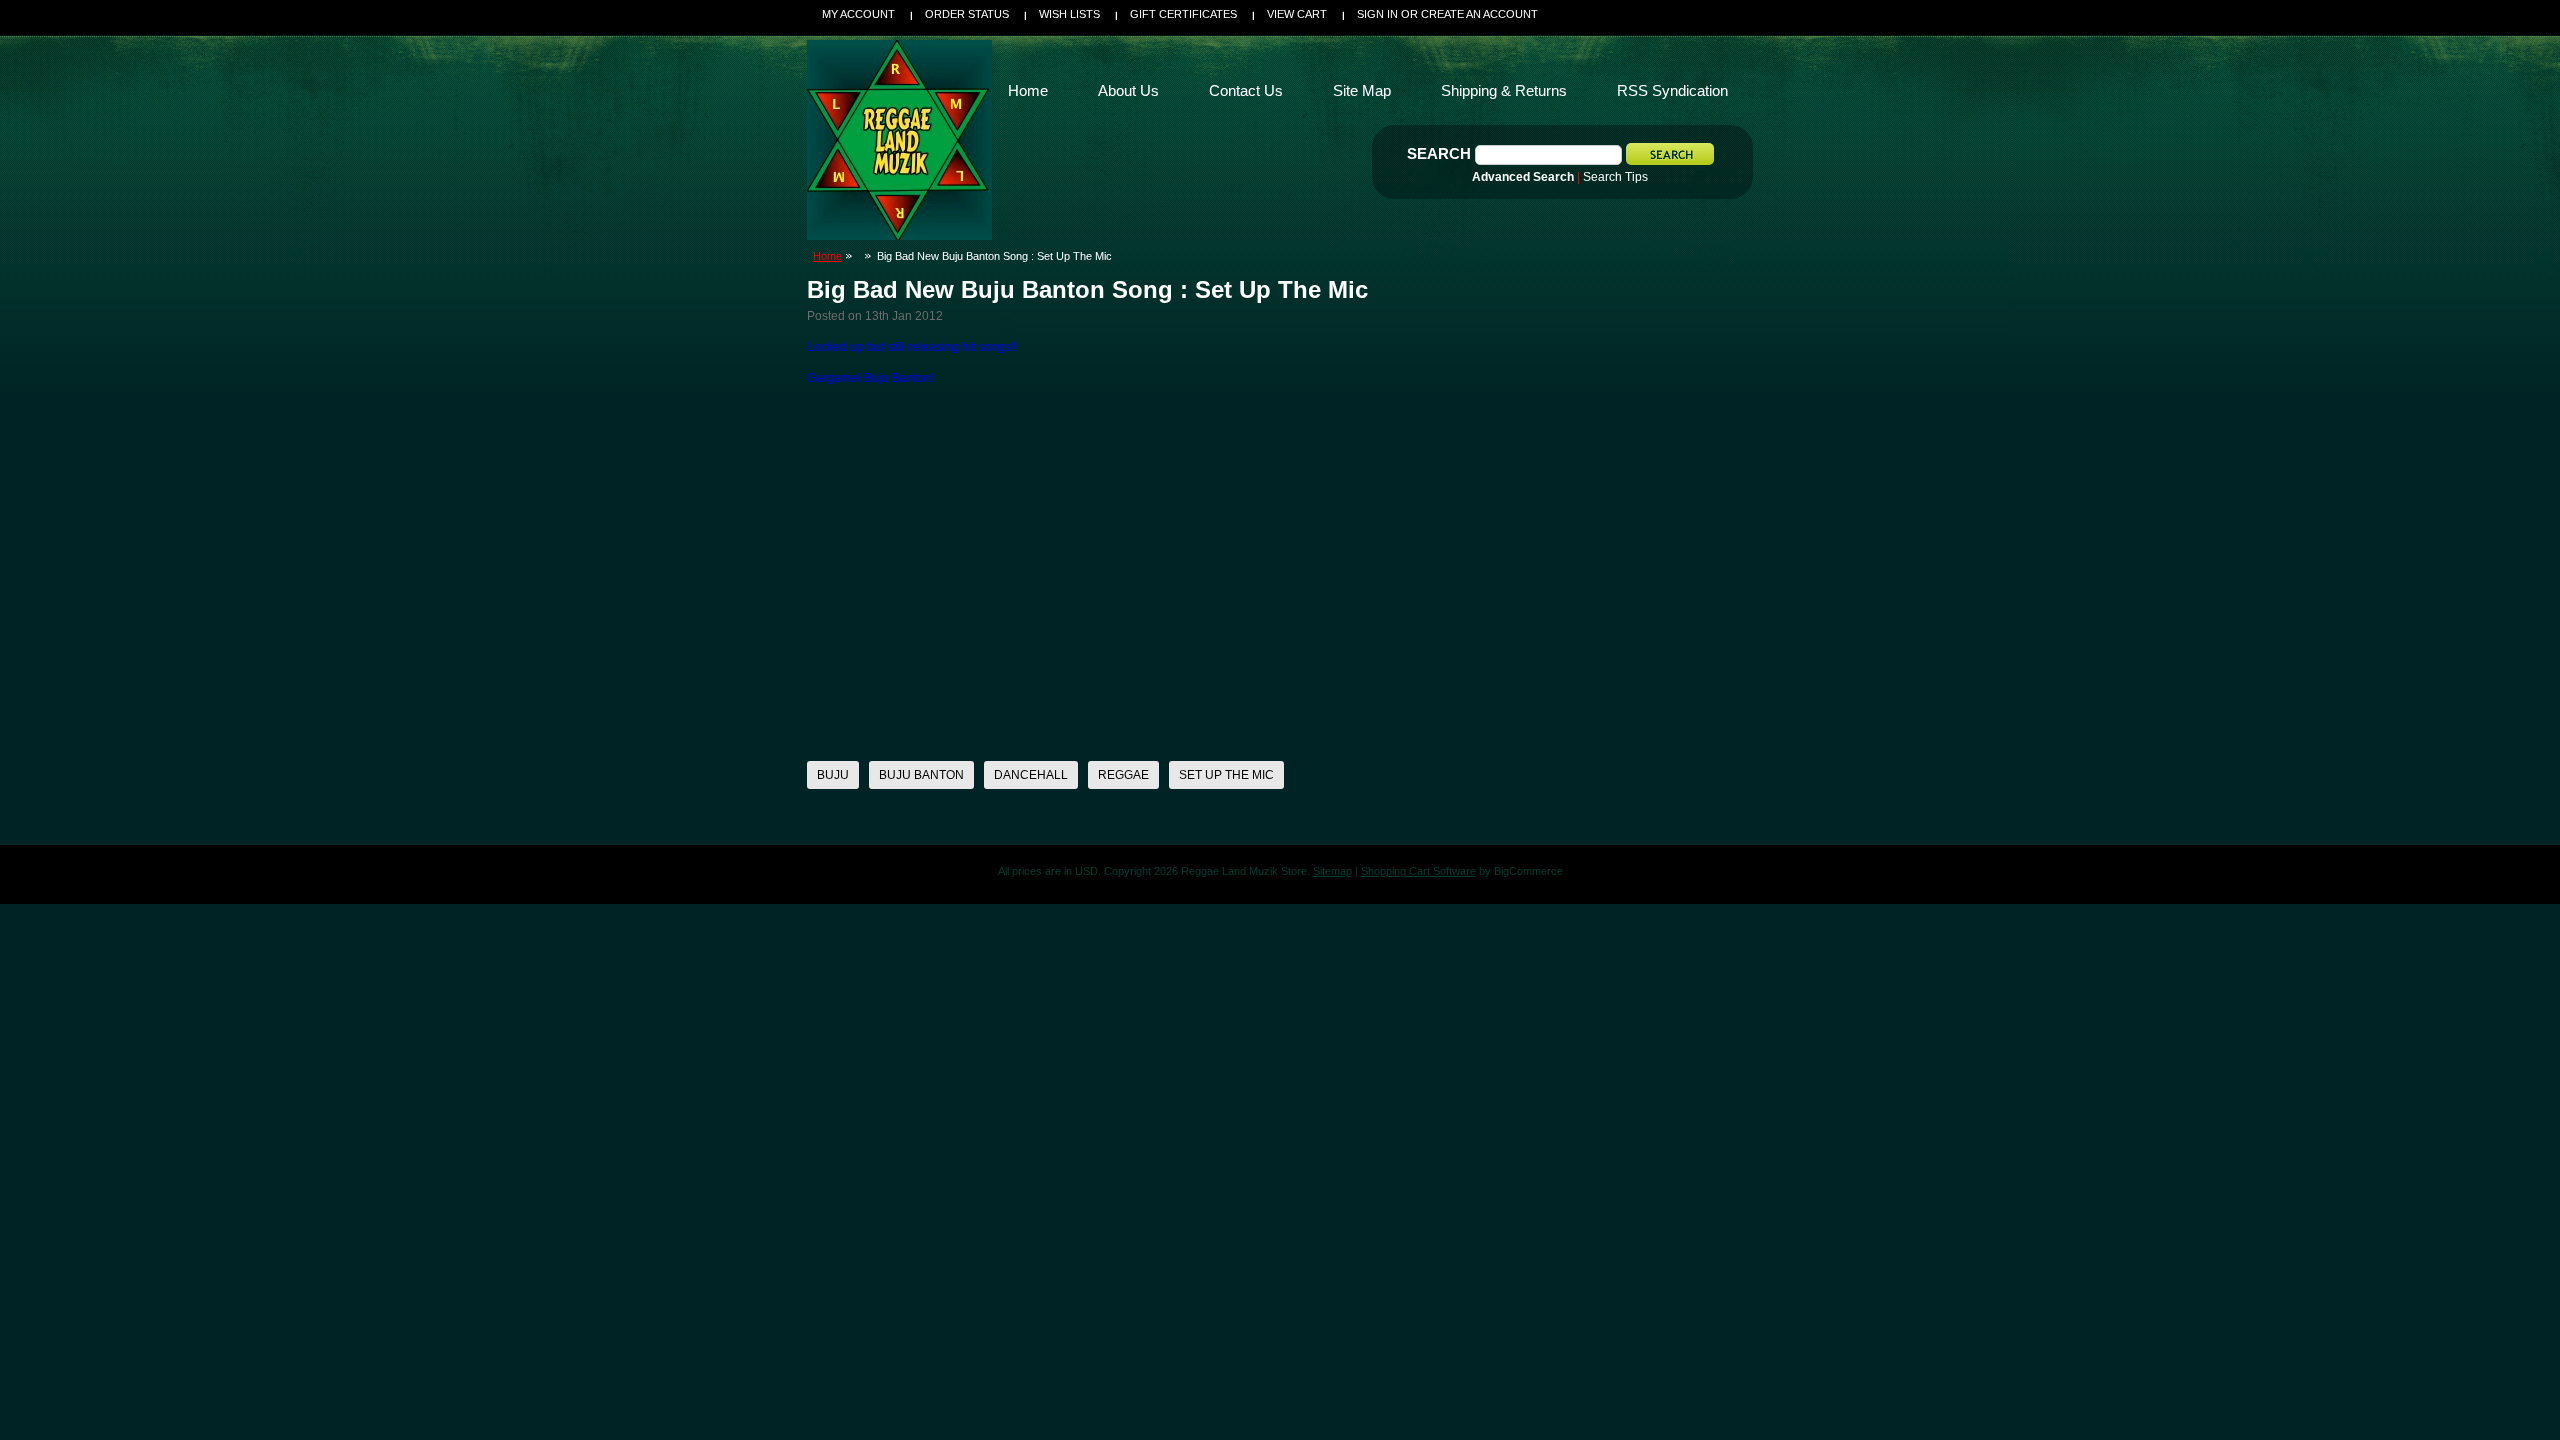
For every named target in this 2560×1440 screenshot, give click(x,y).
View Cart (1297, 14)
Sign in (1377, 14)
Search (1439, 153)
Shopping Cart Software (1418, 871)
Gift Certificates (1183, 14)
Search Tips (1615, 177)
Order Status (967, 14)
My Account (858, 14)
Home (827, 256)
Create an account (1479, 14)
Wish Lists (1069, 14)
